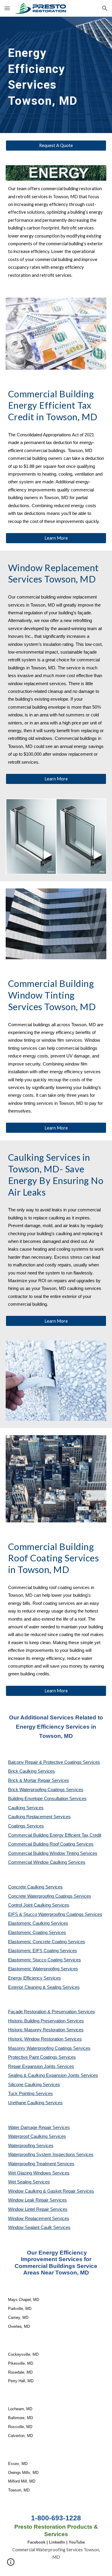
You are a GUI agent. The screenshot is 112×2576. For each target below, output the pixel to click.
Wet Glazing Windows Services (39, 2173)
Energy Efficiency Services (34, 1978)
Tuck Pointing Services (30, 2094)
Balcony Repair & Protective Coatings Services (54, 1762)
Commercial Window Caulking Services (47, 1862)
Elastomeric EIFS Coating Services (43, 1951)
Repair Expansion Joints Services (41, 2066)
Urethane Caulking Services (35, 2103)
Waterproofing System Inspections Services (51, 2155)
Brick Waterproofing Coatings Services (46, 1790)
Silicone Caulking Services (34, 2085)
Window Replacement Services (39, 2219)
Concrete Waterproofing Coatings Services (50, 1896)
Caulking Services (26, 1808)
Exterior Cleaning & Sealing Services (44, 1987)
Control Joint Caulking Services (39, 1905)
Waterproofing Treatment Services (41, 2164)
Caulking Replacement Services (39, 1817)
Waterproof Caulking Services (37, 2136)
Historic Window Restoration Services (45, 2039)
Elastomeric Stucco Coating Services (45, 1960)
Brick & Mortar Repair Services (39, 1780)
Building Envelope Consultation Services (47, 1799)
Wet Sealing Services (29, 2182)
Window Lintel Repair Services (38, 2209)
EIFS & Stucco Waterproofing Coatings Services (55, 1914)
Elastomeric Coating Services (37, 1933)
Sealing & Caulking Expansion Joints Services (53, 2075)
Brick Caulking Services (32, 1771)
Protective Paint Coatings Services (42, 2057)
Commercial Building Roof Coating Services (51, 1844)
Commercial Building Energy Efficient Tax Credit (55, 1835)
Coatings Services (26, 1826)
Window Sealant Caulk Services (39, 2227)
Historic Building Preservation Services (46, 2021)
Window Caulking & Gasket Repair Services (51, 2191)
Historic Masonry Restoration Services (46, 2030)
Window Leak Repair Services (37, 2200)
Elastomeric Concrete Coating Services (47, 1942)
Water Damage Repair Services (39, 2127)
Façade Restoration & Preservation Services (52, 2012)
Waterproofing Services (31, 2146)
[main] (56, 75)
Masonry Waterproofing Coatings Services (49, 2048)
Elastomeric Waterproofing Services (43, 1969)
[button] (7, 8)
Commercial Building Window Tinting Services (53, 1853)
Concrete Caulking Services (35, 1887)
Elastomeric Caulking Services (38, 1923)
